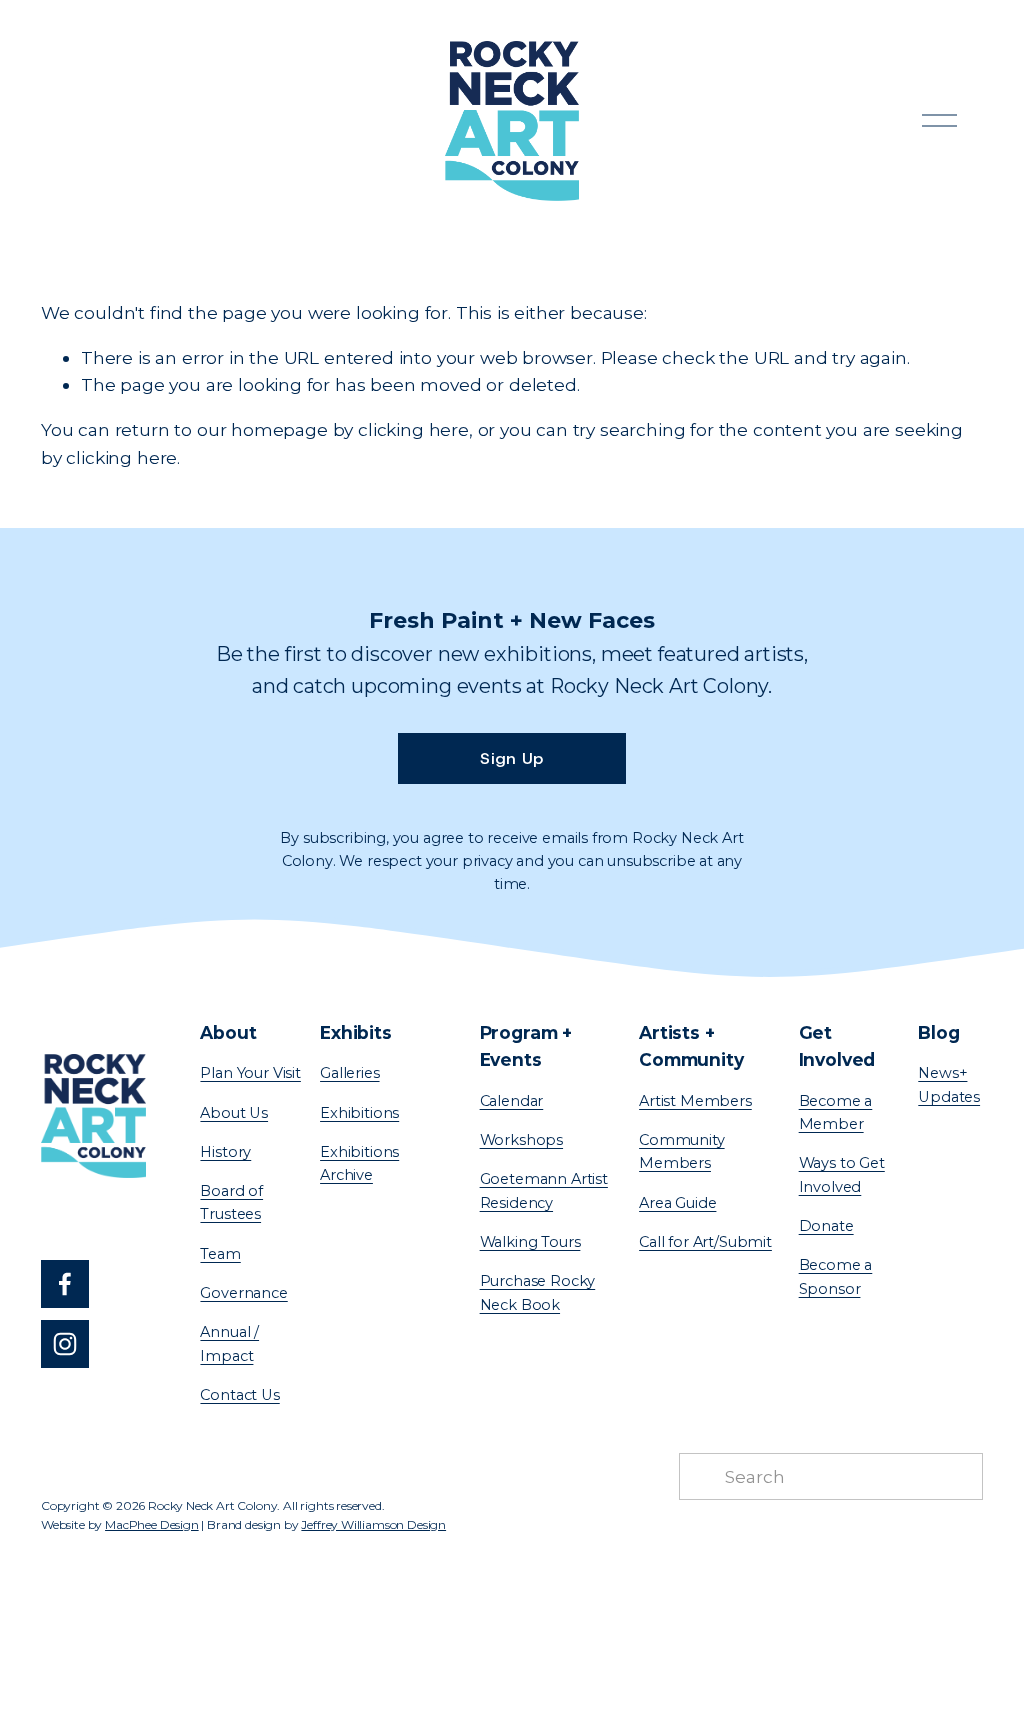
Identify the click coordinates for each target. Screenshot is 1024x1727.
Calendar (512, 1101)
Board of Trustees (231, 1202)
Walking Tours (530, 1242)
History (225, 1152)
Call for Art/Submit (705, 1242)
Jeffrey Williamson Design (373, 1524)
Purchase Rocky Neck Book (538, 1292)
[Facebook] (65, 1284)
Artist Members (695, 1101)
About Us (234, 1113)
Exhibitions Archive (359, 1163)
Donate (826, 1226)
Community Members (681, 1151)
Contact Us (239, 1395)
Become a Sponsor (836, 1276)
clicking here (413, 429)
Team (220, 1254)
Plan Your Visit (250, 1073)
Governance (243, 1293)
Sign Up (511, 758)
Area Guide (677, 1203)
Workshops (521, 1140)
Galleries (349, 1073)
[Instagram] (65, 1344)
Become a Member (836, 1112)
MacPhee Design (152, 1524)
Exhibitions (359, 1113)
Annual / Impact (229, 1343)
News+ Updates (949, 1084)
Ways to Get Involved (842, 1174)
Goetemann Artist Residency (544, 1190)
